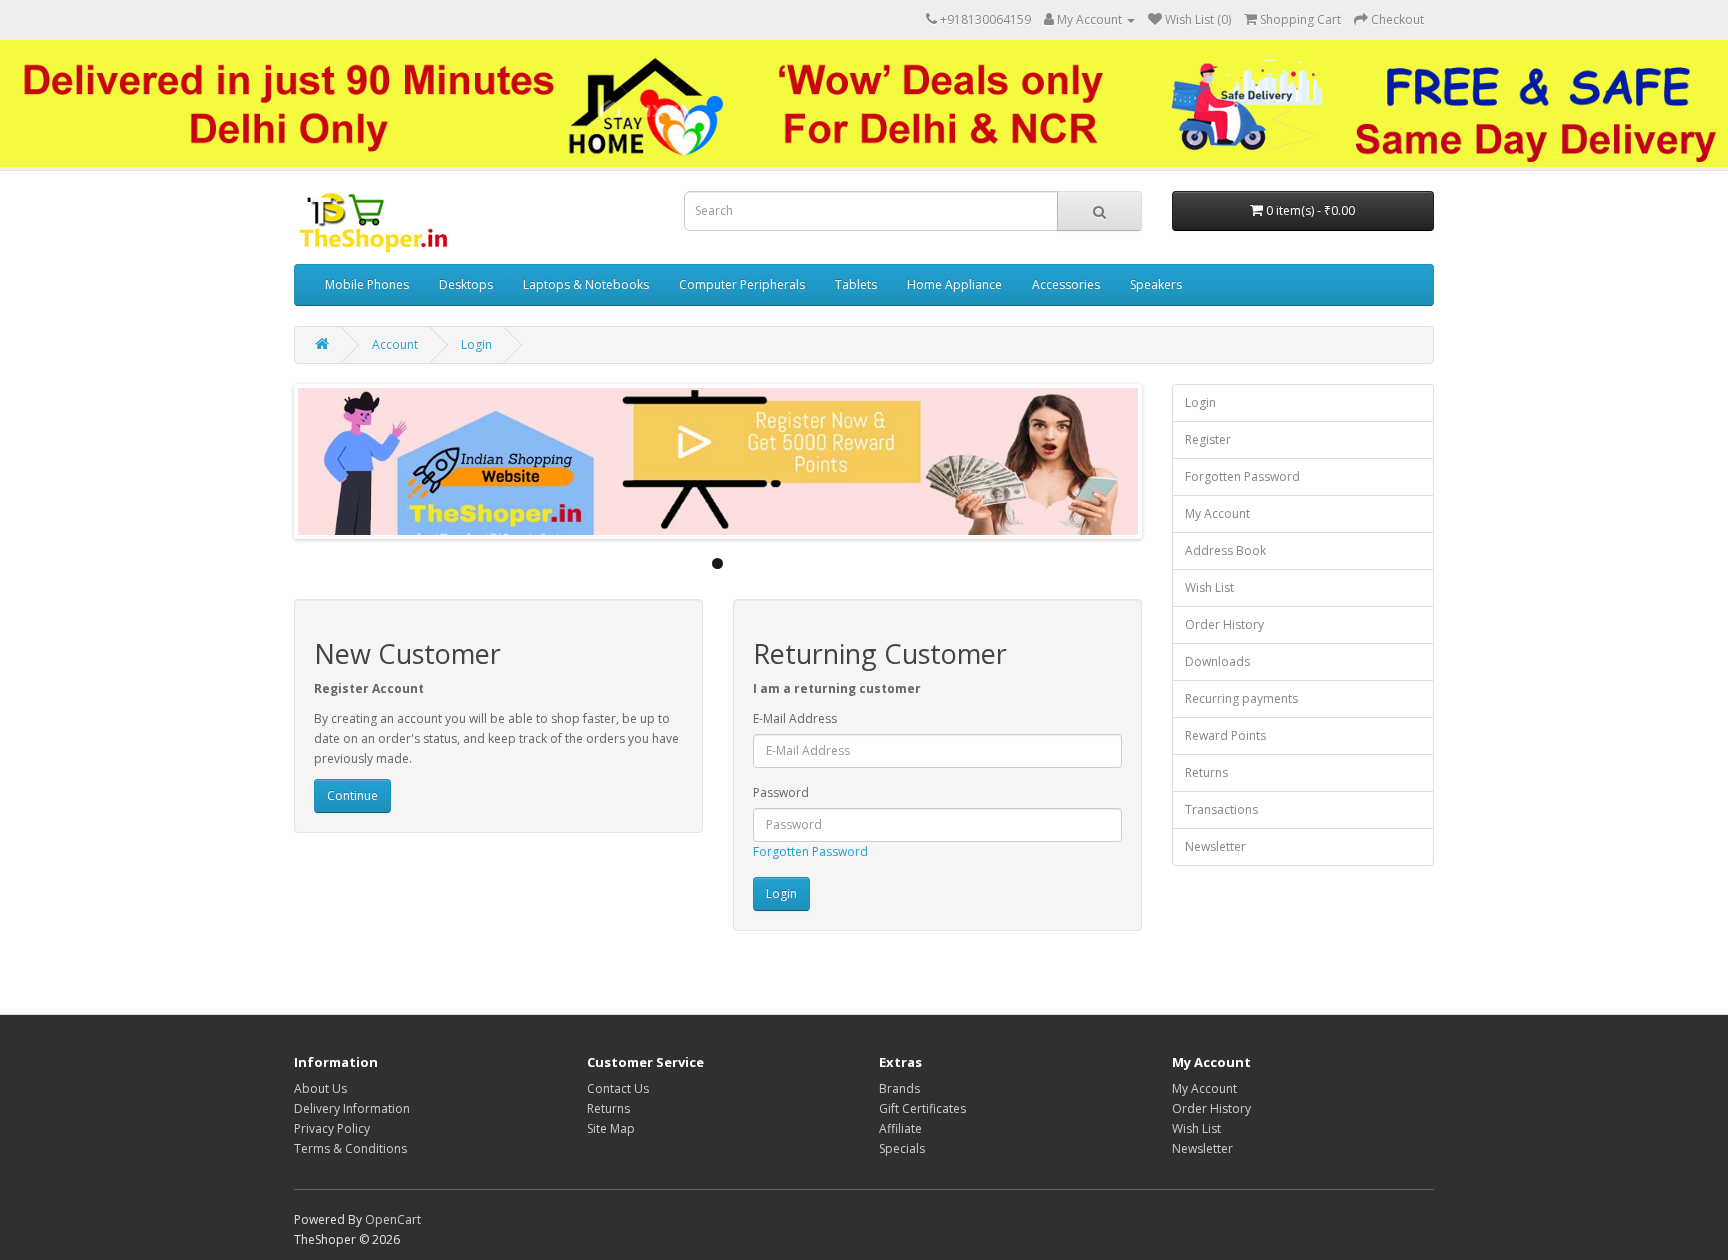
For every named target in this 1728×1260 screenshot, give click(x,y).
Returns (1206, 772)
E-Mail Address (795, 718)
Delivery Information (352, 1108)
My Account (1217, 513)
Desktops (466, 284)
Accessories (1066, 284)
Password (781, 792)
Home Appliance (954, 284)
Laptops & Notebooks (586, 284)
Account (395, 344)
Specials (902, 1148)
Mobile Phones (367, 284)
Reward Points (1225, 735)
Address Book (1225, 550)
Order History (1224, 624)
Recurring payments (1241, 698)
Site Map (611, 1128)
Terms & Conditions (350, 1148)
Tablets (856, 284)
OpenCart (393, 1219)
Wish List (1209, 587)
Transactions (1221, 809)
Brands (899, 1088)
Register (1208, 439)
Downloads (1217, 661)
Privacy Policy (332, 1128)
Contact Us (618, 1088)
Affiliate (900, 1128)
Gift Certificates (922, 1108)
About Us (320, 1088)
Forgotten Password (810, 851)
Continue (352, 795)
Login (476, 344)
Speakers (1156, 284)
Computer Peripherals (742, 284)
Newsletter (1215, 846)
